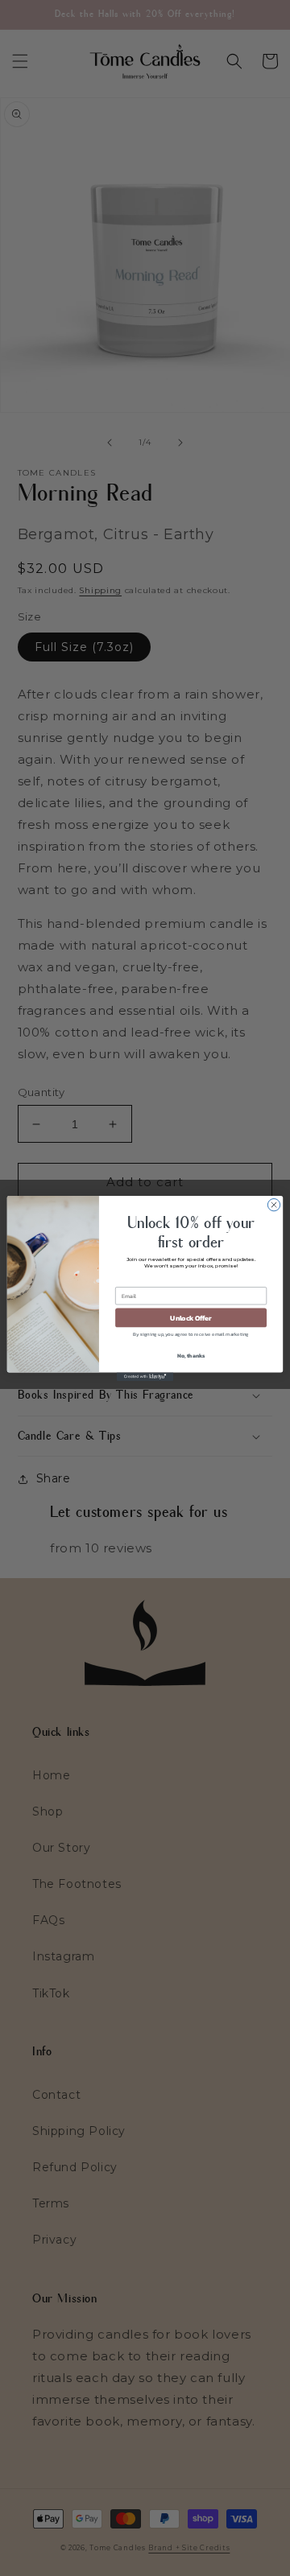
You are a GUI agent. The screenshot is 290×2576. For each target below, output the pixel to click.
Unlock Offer (191, 1317)
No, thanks (191, 1355)
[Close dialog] (273, 1204)
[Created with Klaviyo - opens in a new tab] (145, 1377)
